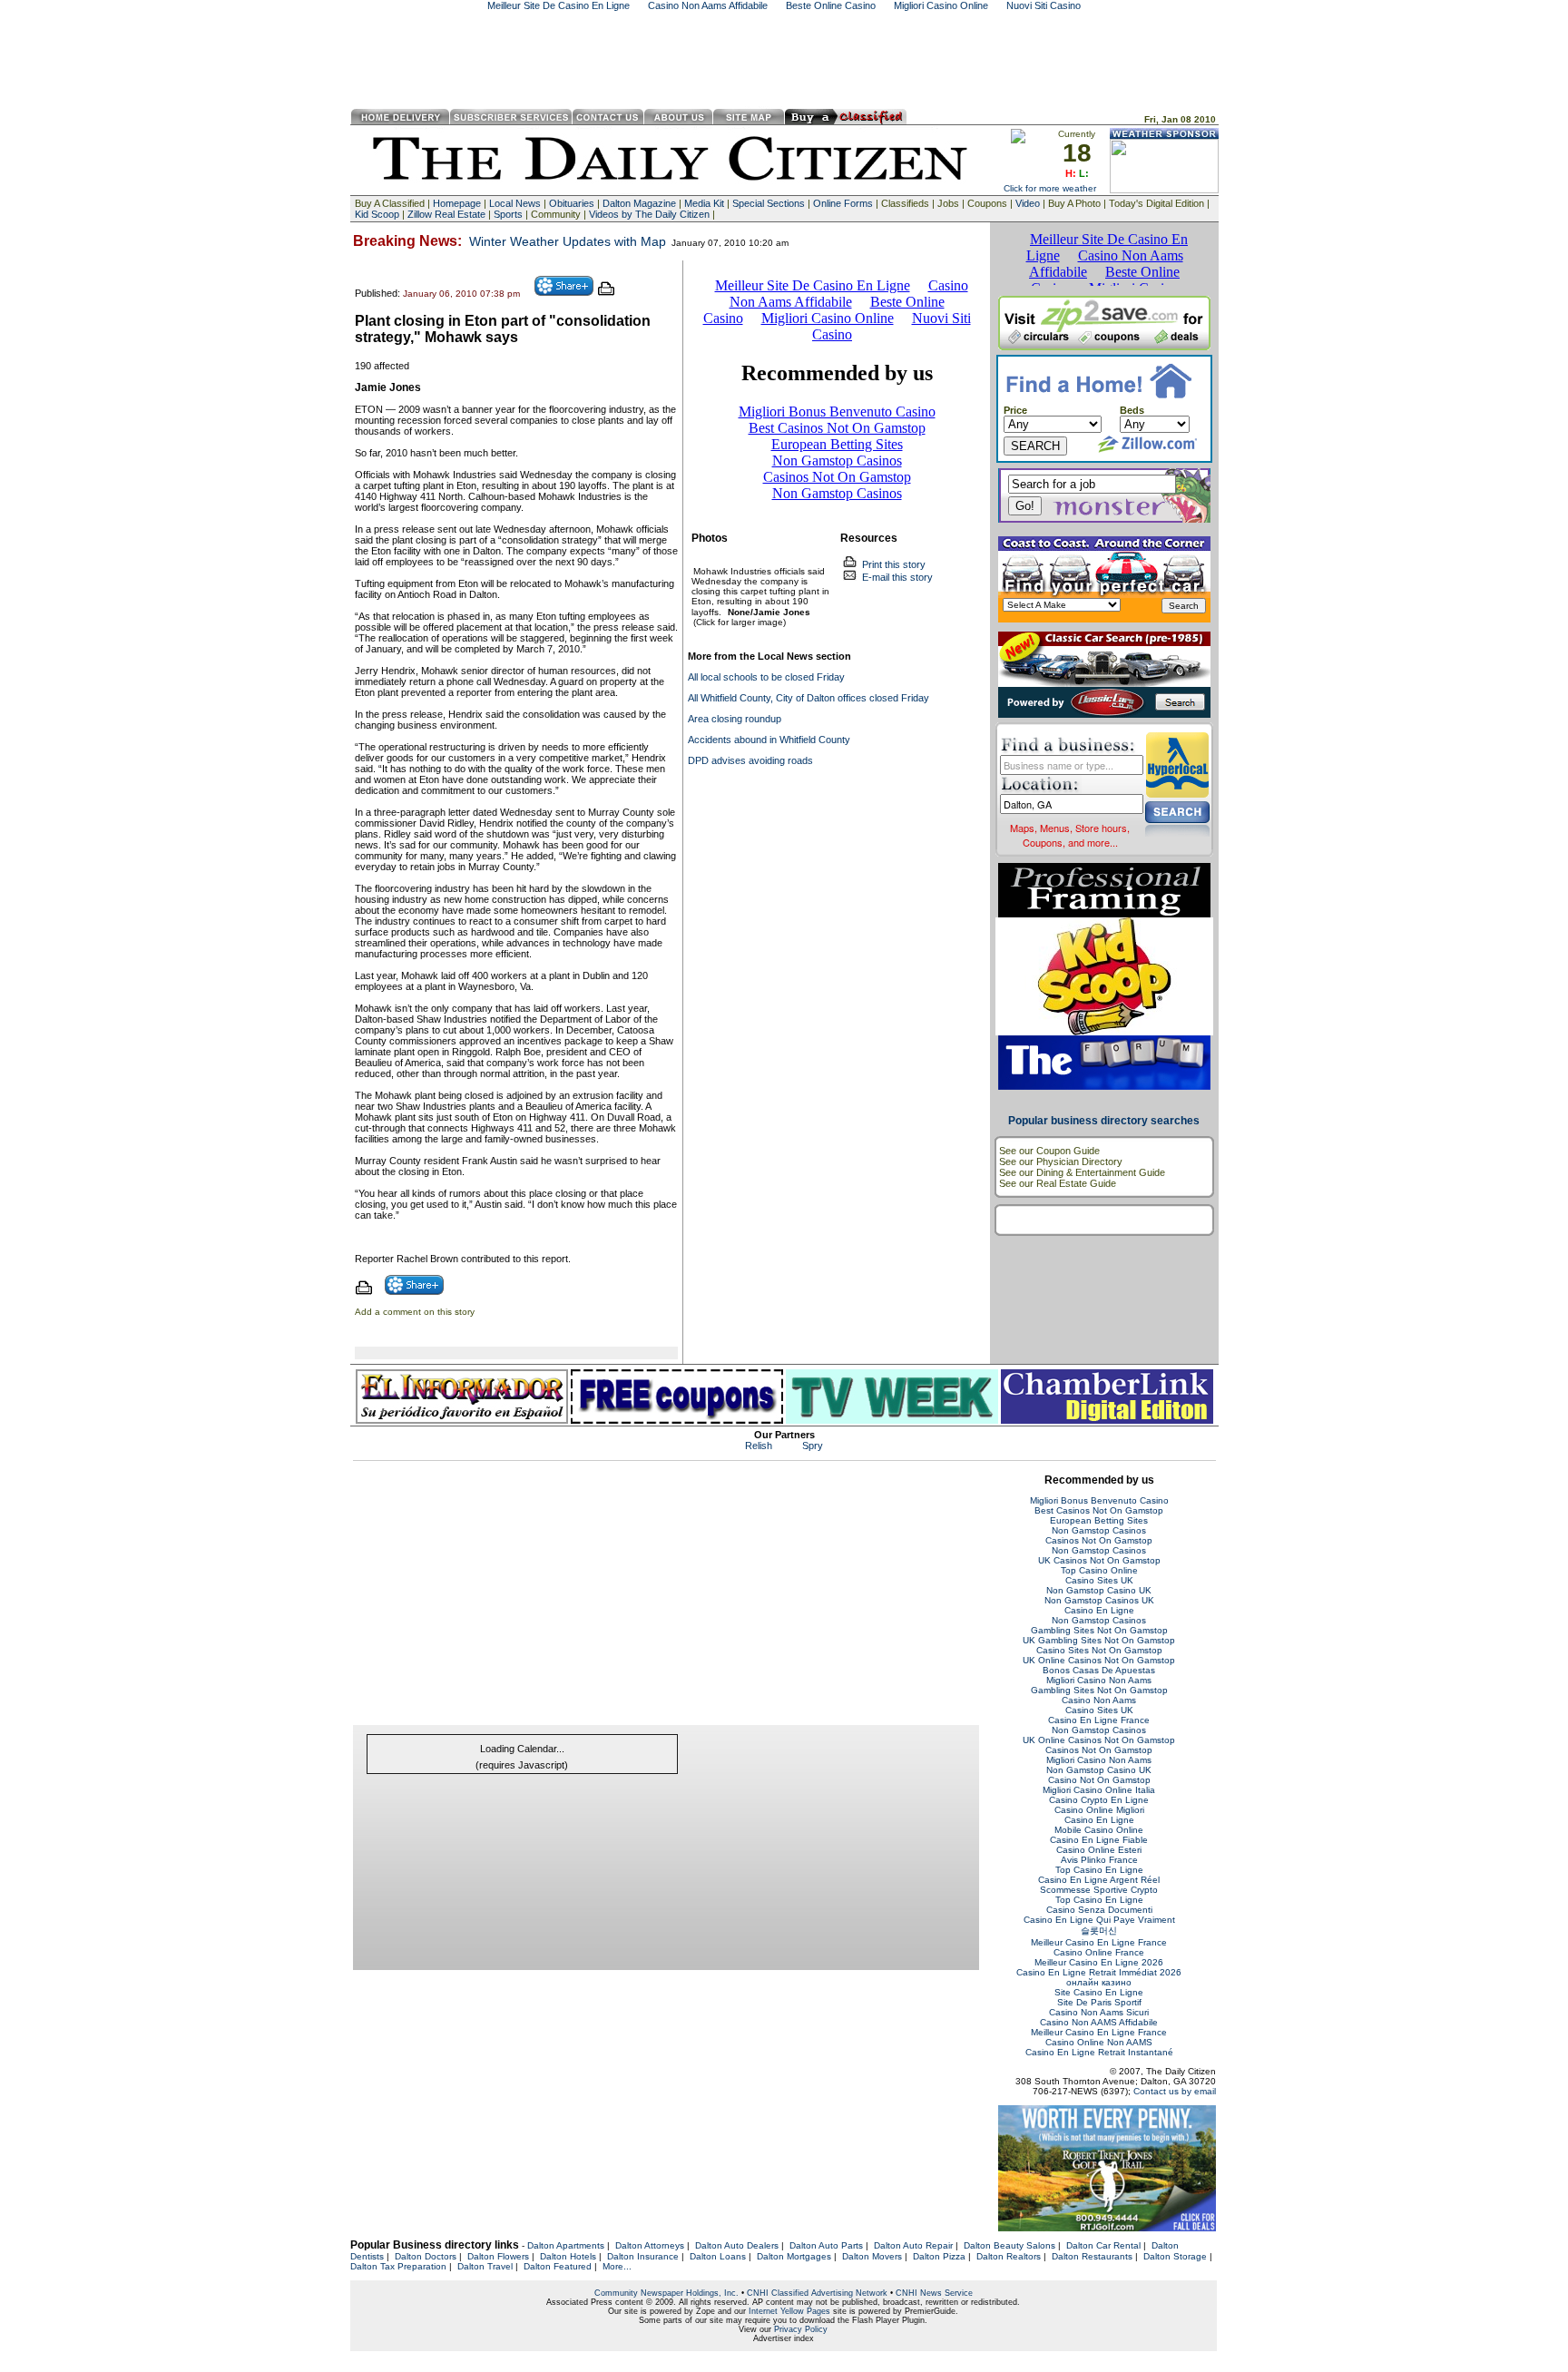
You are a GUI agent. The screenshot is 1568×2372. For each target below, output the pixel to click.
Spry (813, 1446)
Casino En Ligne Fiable (1099, 1840)
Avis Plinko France (1099, 1860)
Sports (508, 214)
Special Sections (769, 203)
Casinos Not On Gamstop (1099, 1540)
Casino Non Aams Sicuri (1099, 2012)
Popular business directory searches (1104, 1121)
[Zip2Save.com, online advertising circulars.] (1104, 347)
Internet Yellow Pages (789, 2311)
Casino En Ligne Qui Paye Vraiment (1099, 1920)
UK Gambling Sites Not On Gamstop (1099, 1640)
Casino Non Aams (1099, 1700)
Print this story (891, 564)
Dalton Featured (558, 2266)
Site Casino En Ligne (1099, 1992)
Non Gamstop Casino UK (1099, 1590)
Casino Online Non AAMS (1099, 2042)
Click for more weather (1050, 188)
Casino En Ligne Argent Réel (1099, 1880)
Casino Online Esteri (1099, 1850)
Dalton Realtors (1009, 2256)
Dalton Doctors (426, 2256)
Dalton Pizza (939, 2256)
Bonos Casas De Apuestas (1099, 1670)
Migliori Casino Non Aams (1099, 1680)
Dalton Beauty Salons (1009, 2245)
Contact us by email (1175, 2091)
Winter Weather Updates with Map (568, 241)
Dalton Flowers (498, 2256)
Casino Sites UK (1099, 1580)
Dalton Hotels (568, 2256)
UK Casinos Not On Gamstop (1099, 1560)
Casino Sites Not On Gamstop (1099, 1650)
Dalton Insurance (643, 2256)
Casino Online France (1099, 1952)
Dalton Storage (1175, 2256)
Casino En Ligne (1099, 1610)
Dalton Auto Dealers (737, 2245)
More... (617, 2266)
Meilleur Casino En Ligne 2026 (1099, 1962)
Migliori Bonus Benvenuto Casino (1099, 1500)
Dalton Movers (872, 2256)
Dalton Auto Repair (913, 2245)
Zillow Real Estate (446, 214)
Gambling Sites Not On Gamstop (1099, 1630)
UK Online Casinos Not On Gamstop (1099, 1660)
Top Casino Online (1099, 1570)
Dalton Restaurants (1092, 2256)
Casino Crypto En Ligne (1099, 1800)
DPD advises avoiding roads (750, 760)
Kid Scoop (377, 214)
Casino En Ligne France (1099, 1720)
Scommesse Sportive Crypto (1099, 1890)
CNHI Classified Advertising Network (817, 2293)
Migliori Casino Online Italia (1099, 1790)
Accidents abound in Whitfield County (769, 740)
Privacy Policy (801, 2329)
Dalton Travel (485, 2266)
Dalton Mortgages (794, 2256)
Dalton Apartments (566, 2245)
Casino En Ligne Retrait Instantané (1099, 2052)
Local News (515, 203)
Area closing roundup (735, 719)
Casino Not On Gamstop (1099, 1780)
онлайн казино (1099, 1982)
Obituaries (572, 203)
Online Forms (843, 203)
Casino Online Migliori (1099, 1810)
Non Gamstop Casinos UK (1099, 1600)
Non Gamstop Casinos (1099, 1530)
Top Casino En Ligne (1099, 1870)
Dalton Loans (718, 2256)
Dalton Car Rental (1103, 2245)
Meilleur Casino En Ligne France (1099, 1942)
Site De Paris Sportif (1099, 2002)
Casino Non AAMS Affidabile (1099, 2022)
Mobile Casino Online (1099, 1830)
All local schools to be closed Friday (766, 677)
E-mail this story (895, 577)
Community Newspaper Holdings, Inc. (666, 2293)
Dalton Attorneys (650, 2245)
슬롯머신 (1099, 1931)
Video (1028, 203)
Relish (759, 1446)
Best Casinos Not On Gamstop (1099, 1510)
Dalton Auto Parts (826, 2245)
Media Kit (704, 203)
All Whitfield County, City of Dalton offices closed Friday (808, 698)
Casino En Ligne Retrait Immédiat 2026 (1099, 1972)
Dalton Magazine (639, 203)
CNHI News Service (934, 2293)
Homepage (457, 203)
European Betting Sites (1099, 1520)
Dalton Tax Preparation (398, 2266)
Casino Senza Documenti (1099, 1910)
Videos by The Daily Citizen (649, 214)
